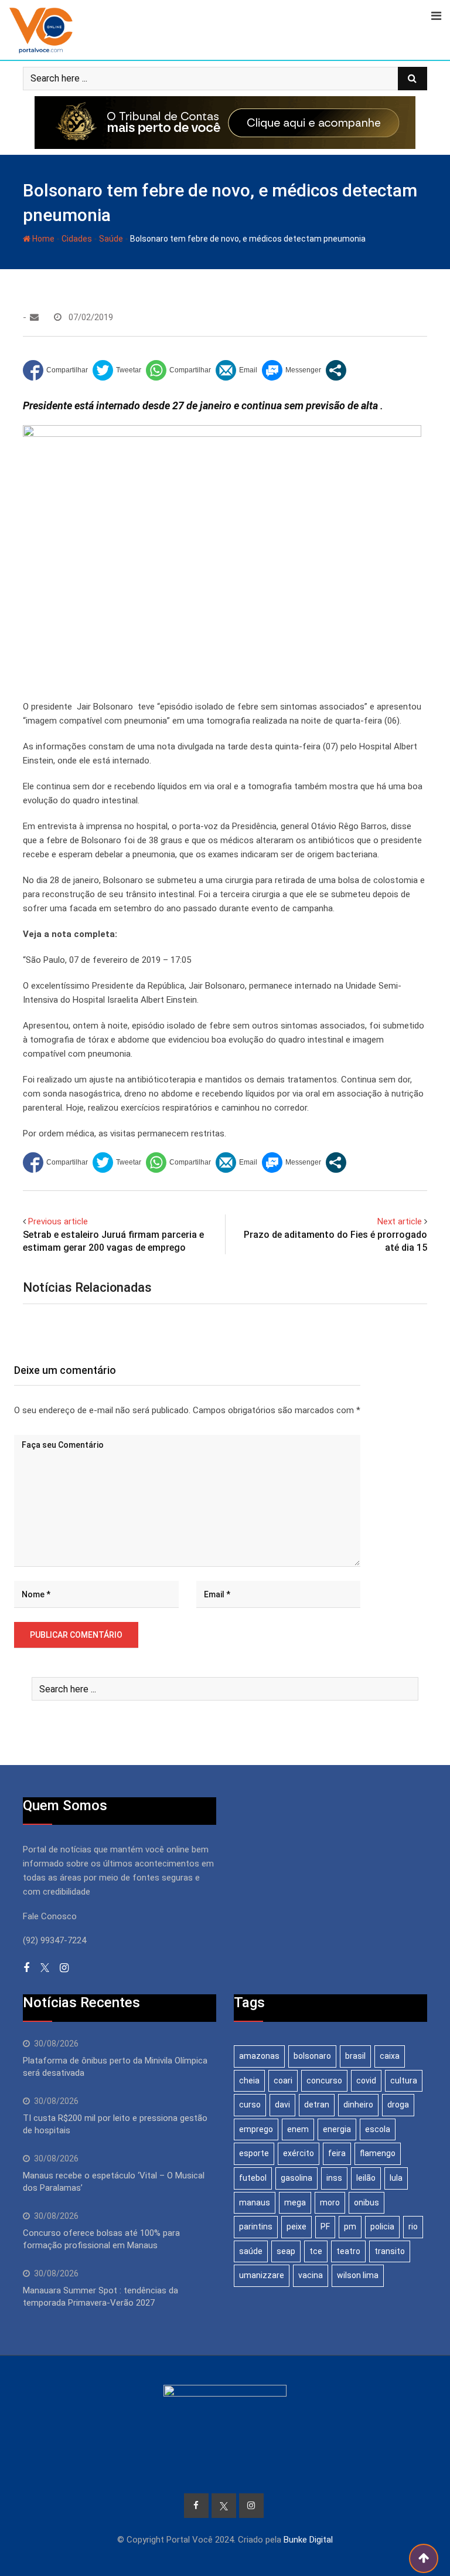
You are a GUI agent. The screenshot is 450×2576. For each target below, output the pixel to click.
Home (42, 239)
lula (396, 2178)
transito (390, 2251)
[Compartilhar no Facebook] (55, 370)
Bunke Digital (308, 2540)
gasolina (296, 2178)
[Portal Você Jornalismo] (34, 317)
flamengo (378, 2153)
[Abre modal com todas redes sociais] (336, 370)
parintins (256, 2227)
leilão (366, 2178)
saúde (251, 2251)
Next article (400, 1221)
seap (286, 2251)
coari (283, 2081)
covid (366, 2081)
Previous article (58, 1221)
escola (378, 2129)
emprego (256, 2129)
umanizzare (262, 2275)
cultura (404, 2081)
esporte (254, 2153)
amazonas (259, 2056)
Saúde (111, 239)
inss (334, 2178)
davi (282, 2105)
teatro (348, 2251)
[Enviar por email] (236, 370)
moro (330, 2202)
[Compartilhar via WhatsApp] (178, 370)
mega (295, 2202)
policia (382, 2227)
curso (250, 2105)
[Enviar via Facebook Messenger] (292, 370)
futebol (253, 2178)
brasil (355, 2056)
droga (398, 2105)
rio (413, 2227)
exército (299, 2153)
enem (298, 2129)
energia (337, 2129)
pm (350, 2227)
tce (316, 2251)
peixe (296, 2227)
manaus (255, 2202)
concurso (324, 2081)
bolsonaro (312, 2056)
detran (317, 2105)
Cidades (77, 239)
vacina (311, 2275)
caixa (390, 2056)
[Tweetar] (117, 370)
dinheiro (358, 2105)
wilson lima (358, 2275)
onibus (367, 2202)
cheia (249, 2081)
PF (325, 2227)
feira (337, 2153)
